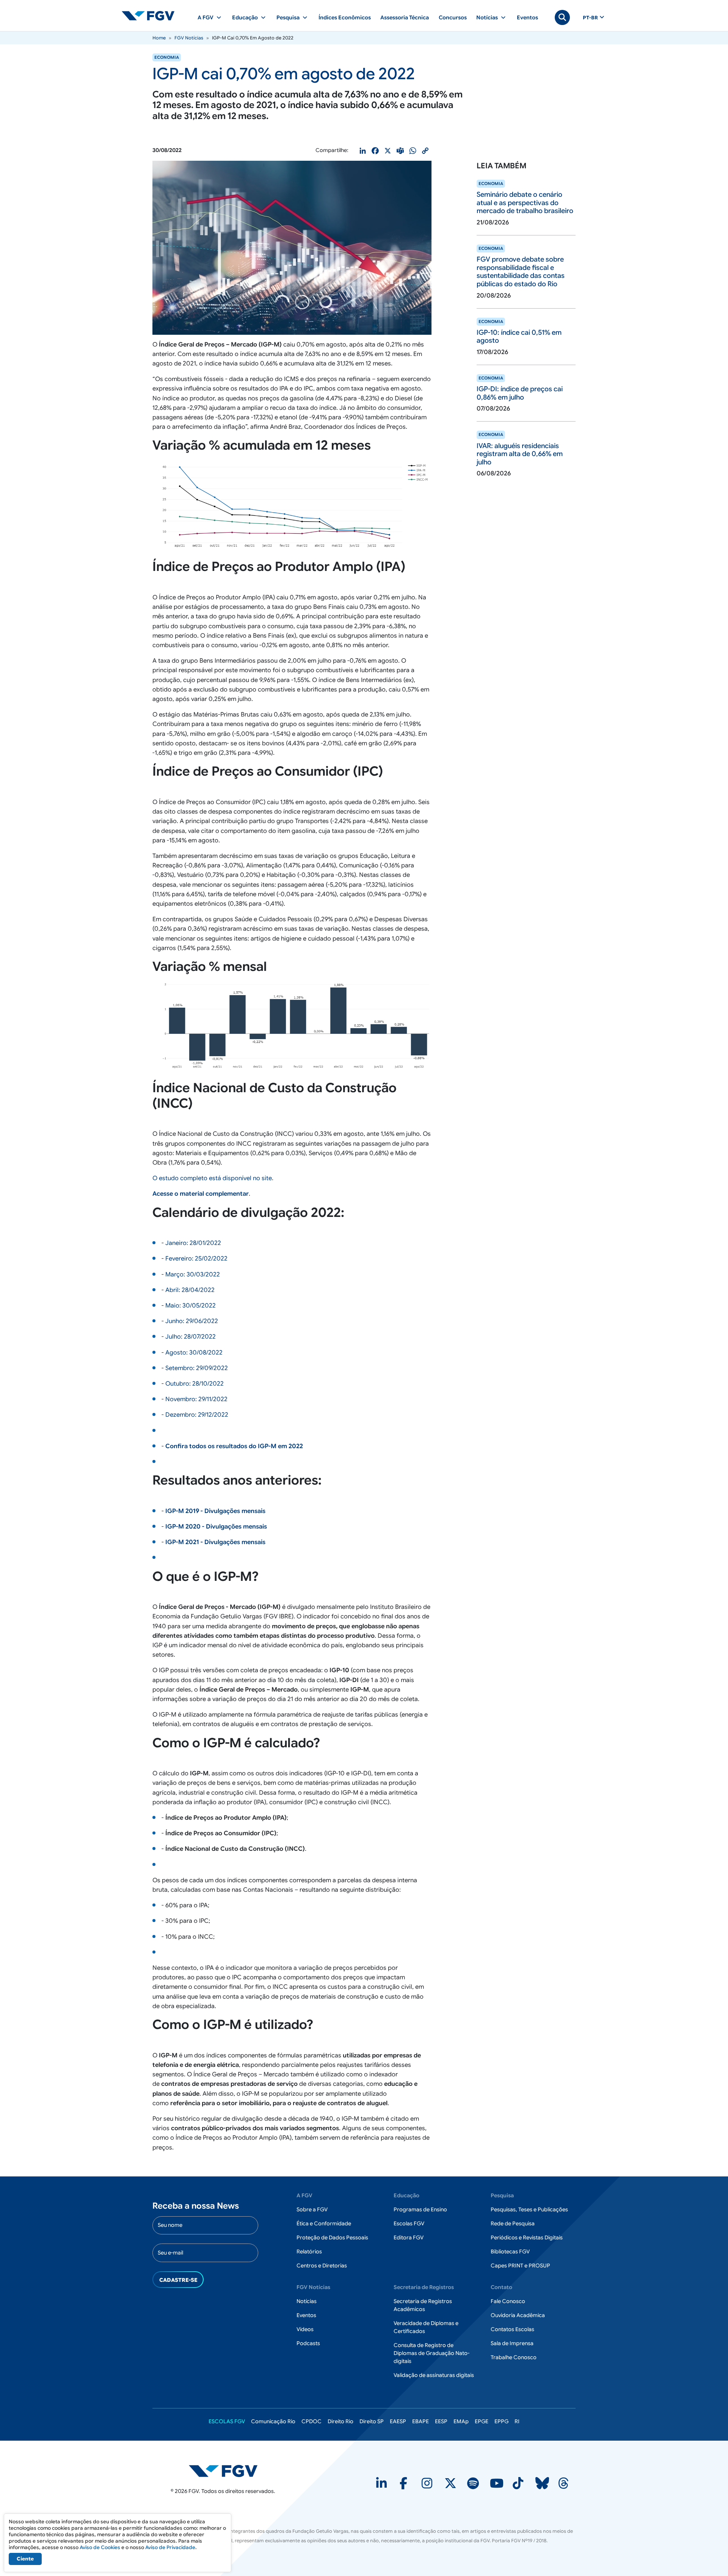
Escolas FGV (409, 2223)
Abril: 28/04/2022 (190, 1290)
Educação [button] (245, 17)
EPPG (501, 2421)
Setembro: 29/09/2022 (197, 1368)
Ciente (25, 2559)
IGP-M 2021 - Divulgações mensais (215, 1542)
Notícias (307, 2301)
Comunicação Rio (273, 2421)
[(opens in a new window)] (382, 2486)
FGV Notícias (189, 38)
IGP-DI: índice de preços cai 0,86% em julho (520, 393)
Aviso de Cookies (100, 2547)
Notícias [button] (487, 17)
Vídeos (305, 2329)
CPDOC (311, 2421)
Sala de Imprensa (512, 2343)
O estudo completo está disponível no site (212, 1178)
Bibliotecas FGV (510, 2251)
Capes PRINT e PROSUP (520, 2266)
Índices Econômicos (345, 17)
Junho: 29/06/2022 (192, 1321)
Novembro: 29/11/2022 (196, 1399)
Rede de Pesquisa (513, 2223)
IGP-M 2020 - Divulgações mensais (216, 1527)
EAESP (398, 2421)
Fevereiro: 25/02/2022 (196, 1259)
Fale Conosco (508, 2301)
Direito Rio (340, 2421)
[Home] (151, 16)
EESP (441, 2421)
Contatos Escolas (512, 2329)
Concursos (453, 17)
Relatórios (309, 2251)
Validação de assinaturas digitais (434, 2375)
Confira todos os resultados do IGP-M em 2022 (234, 1446)
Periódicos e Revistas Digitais (527, 2237)
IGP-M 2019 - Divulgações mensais (215, 1511)
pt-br (590, 18)
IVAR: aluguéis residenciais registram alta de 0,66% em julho (520, 454)
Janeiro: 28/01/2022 (193, 1243)
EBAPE (420, 2421)
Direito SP (372, 2421)
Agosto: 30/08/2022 (194, 1353)
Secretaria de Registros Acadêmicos (423, 2305)
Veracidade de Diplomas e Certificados (426, 2327)
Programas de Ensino (420, 2209)
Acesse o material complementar (201, 1194)
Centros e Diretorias (322, 2266)
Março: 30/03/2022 (193, 1275)
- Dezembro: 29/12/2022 (195, 1415)
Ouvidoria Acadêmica (518, 2315)
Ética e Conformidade (324, 2223)
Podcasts (308, 2343)
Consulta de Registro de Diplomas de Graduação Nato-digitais (431, 2353)
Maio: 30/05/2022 (191, 1306)
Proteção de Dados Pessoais (332, 2237)
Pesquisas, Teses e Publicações (529, 2209)
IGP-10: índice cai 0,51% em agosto (519, 337)
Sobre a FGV (312, 2209)
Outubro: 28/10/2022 (195, 1384)
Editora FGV (409, 2237)
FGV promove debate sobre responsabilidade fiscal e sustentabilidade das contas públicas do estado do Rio (521, 272)
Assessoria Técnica (405, 17)
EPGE (482, 2421)
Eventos (527, 17)
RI (517, 2421)
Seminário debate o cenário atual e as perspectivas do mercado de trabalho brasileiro (525, 203)
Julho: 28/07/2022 (191, 1337)
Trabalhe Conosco (514, 2357)
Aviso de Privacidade (170, 2547)
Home (159, 38)
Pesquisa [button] (288, 17)
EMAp (461, 2421)
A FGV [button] (206, 17)
